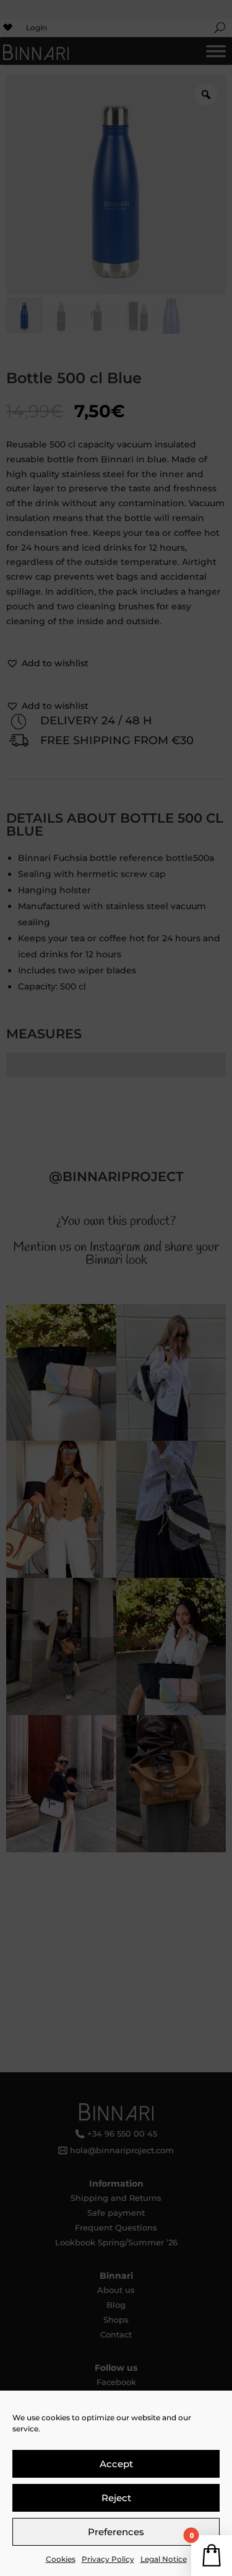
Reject (116, 2498)
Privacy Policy (108, 2559)
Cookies (61, 2559)
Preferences (116, 2532)
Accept (116, 2464)
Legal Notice (164, 2559)
